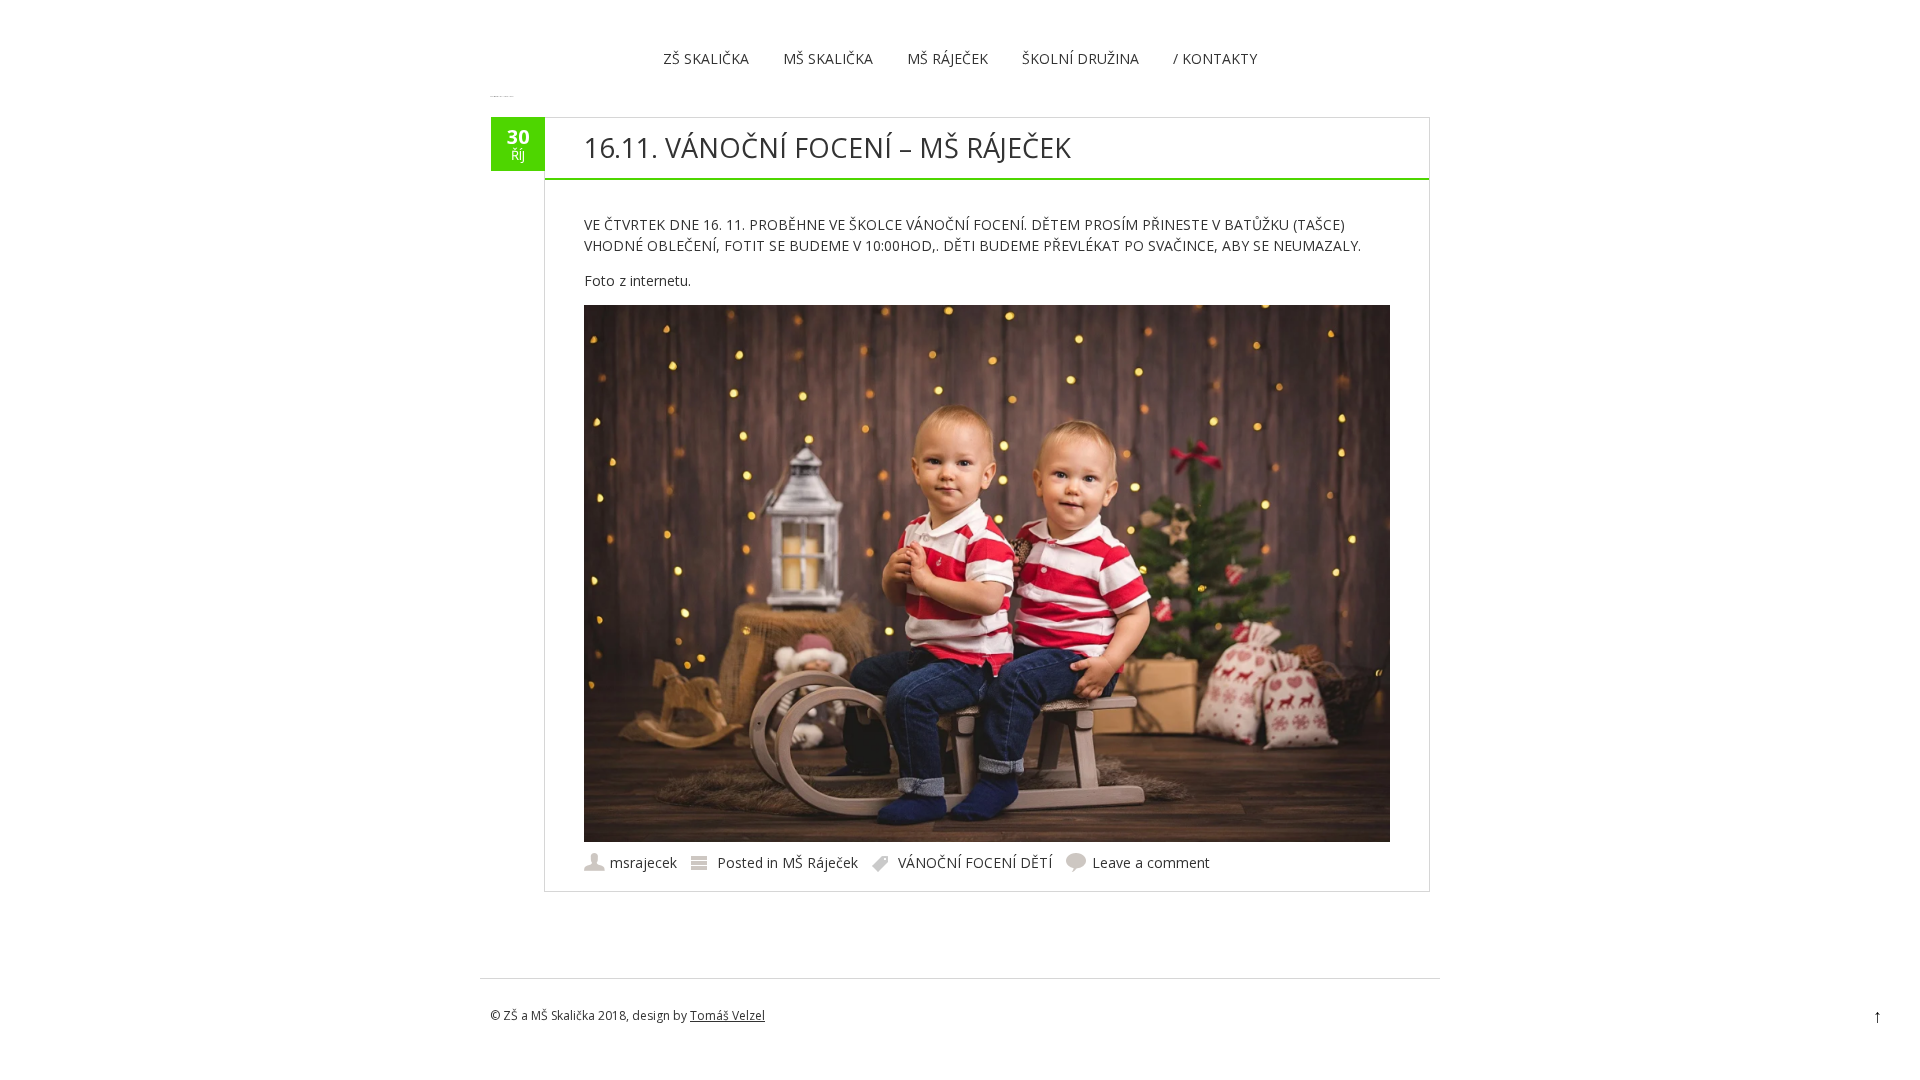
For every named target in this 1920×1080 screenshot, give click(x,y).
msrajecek (643, 862)
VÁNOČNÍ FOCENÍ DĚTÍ (975, 862)
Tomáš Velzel (727, 1015)
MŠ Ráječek (947, 58)
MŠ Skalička (828, 58)
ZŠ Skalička (706, 58)
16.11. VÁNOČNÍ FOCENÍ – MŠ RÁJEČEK (827, 147)
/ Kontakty (1215, 58)
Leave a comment (1151, 862)
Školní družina (1080, 58)
